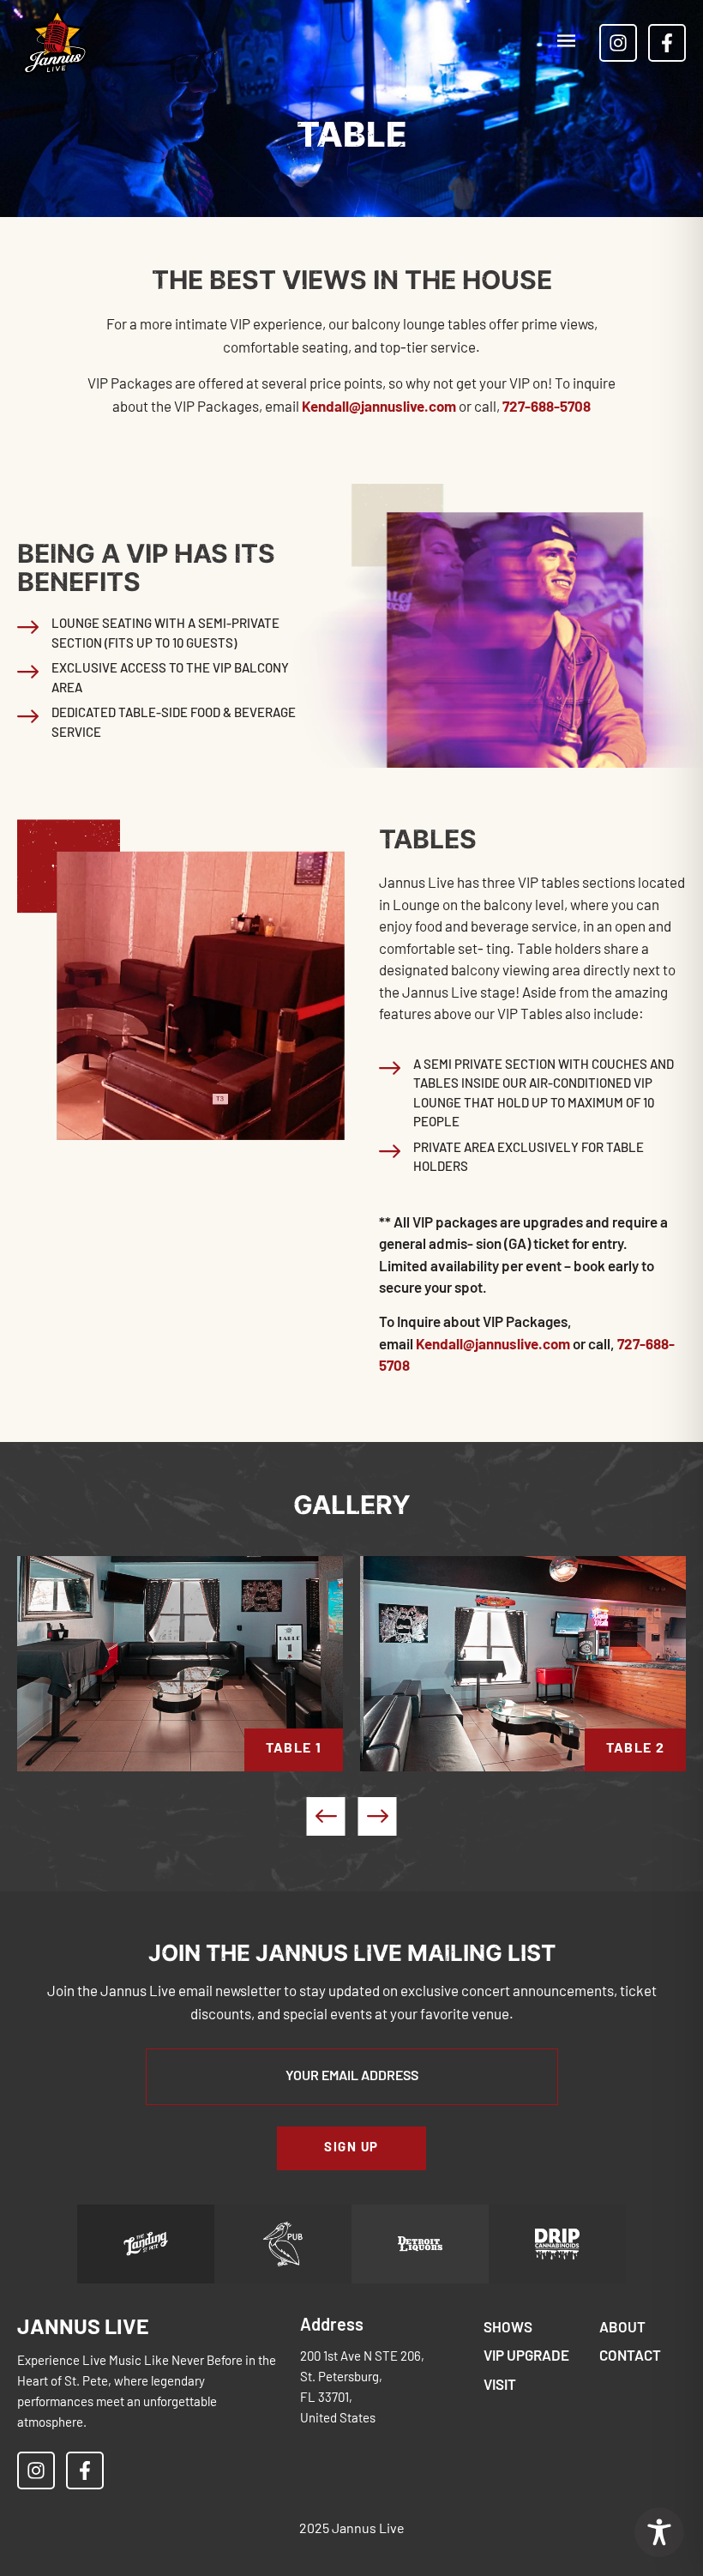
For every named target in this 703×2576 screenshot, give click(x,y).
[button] (566, 42)
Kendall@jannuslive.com (379, 408)
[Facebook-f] (667, 43)
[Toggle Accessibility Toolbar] (659, 2532)
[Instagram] (618, 43)
